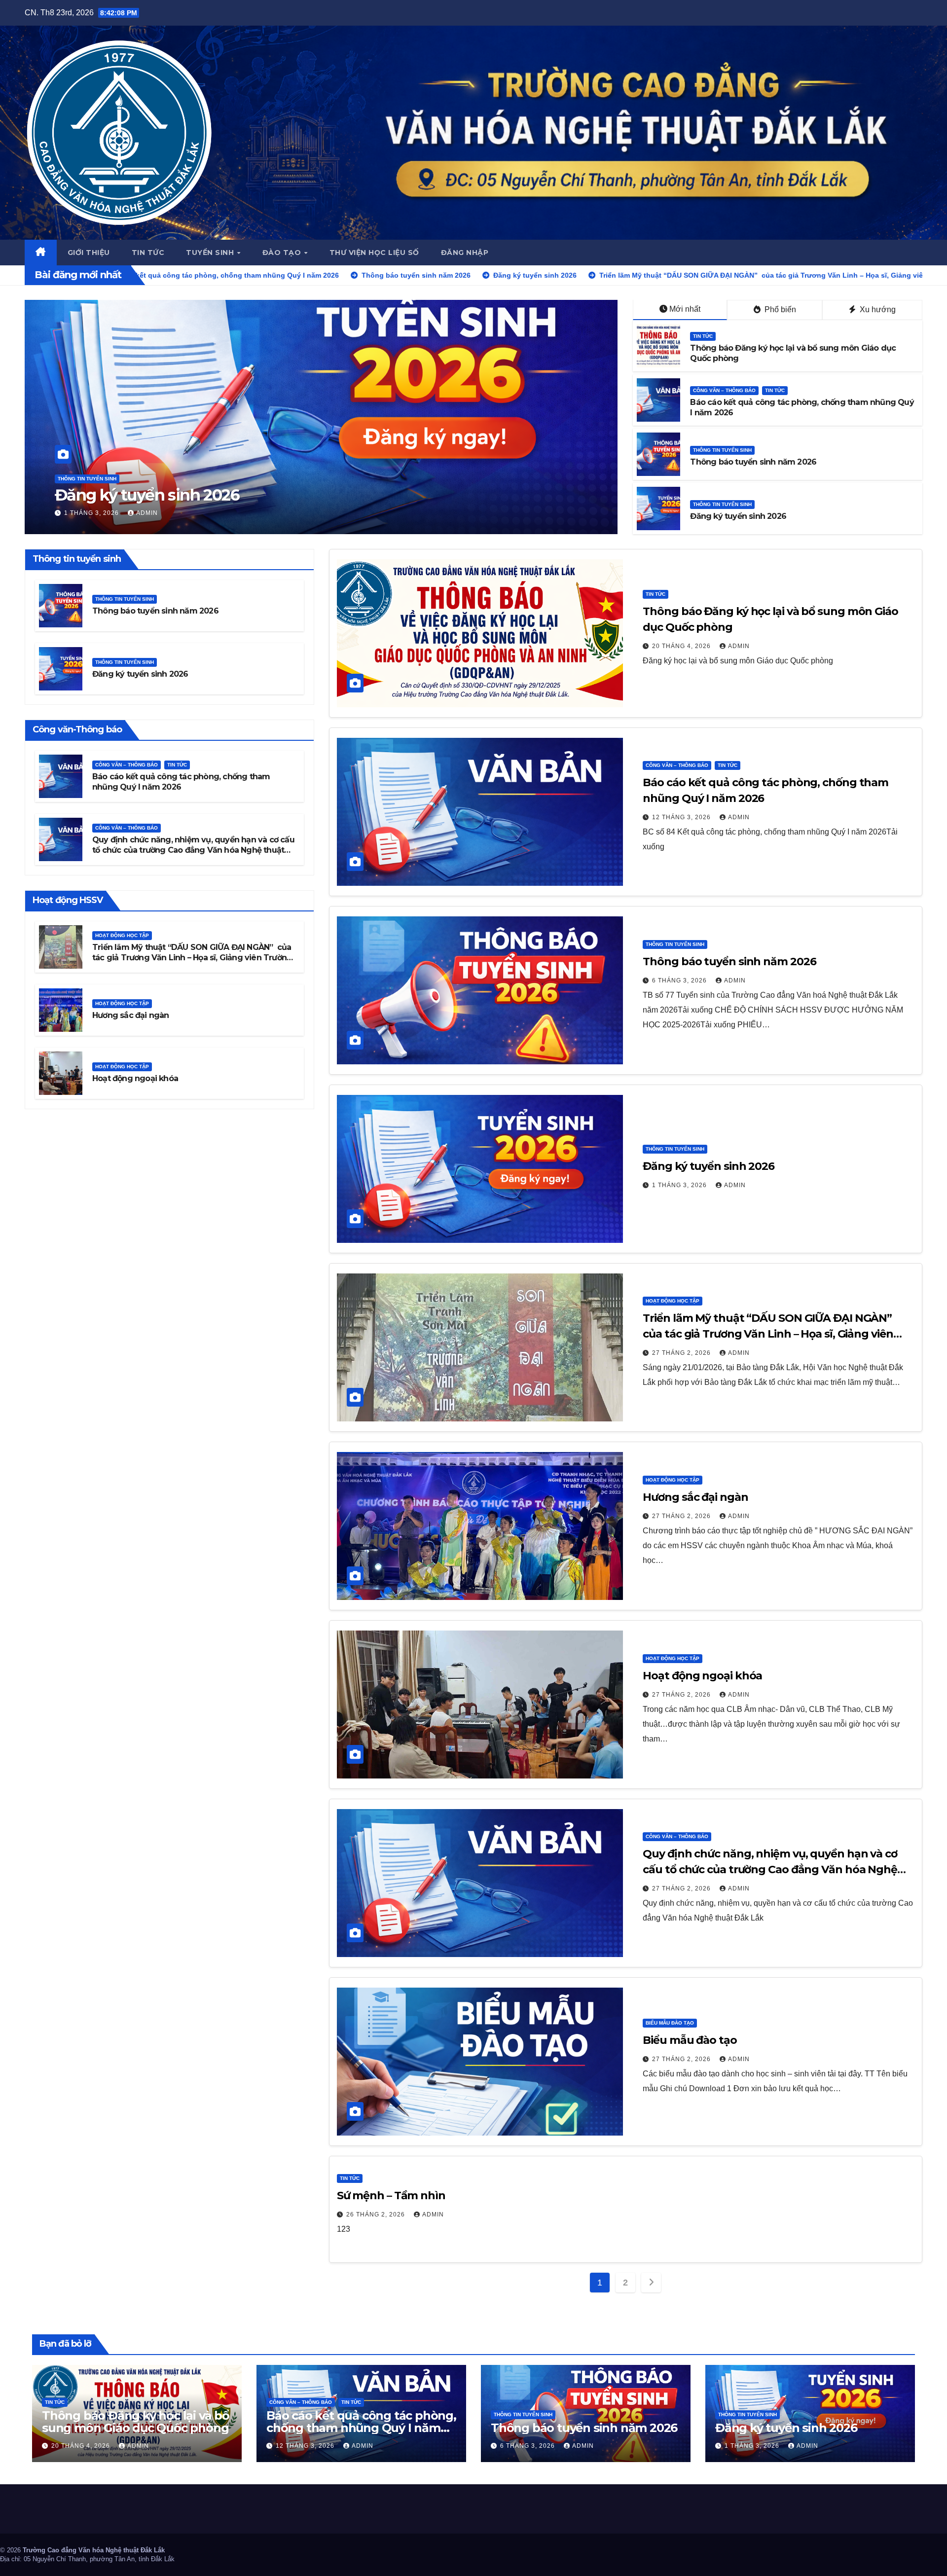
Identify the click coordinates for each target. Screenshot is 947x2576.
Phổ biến (779, 309)
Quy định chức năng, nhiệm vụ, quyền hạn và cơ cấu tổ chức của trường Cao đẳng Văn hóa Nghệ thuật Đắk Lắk (193, 850)
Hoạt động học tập (310, 460)
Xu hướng (877, 309)
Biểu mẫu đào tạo (670, 2023)
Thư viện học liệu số (374, 253)
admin (376, 513)
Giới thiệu (89, 253)
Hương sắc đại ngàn (131, 1015)
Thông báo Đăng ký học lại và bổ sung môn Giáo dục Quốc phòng (136, 2422)
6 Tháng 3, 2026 (680, 980)
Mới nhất (685, 309)
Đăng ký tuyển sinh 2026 (738, 516)
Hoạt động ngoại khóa (135, 1078)
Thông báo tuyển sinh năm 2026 (753, 462)
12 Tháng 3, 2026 (682, 817)
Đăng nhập (465, 253)
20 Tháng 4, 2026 (682, 646)
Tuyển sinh (211, 253)
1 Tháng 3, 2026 (680, 1185)
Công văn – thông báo (724, 390)
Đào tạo (283, 253)
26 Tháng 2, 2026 (377, 2214)
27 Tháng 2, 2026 (319, 513)
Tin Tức (703, 336)
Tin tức (148, 253)
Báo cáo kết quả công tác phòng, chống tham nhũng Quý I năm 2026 (361, 2428)
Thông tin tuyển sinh (722, 450)
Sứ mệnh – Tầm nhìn (391, 2195)
